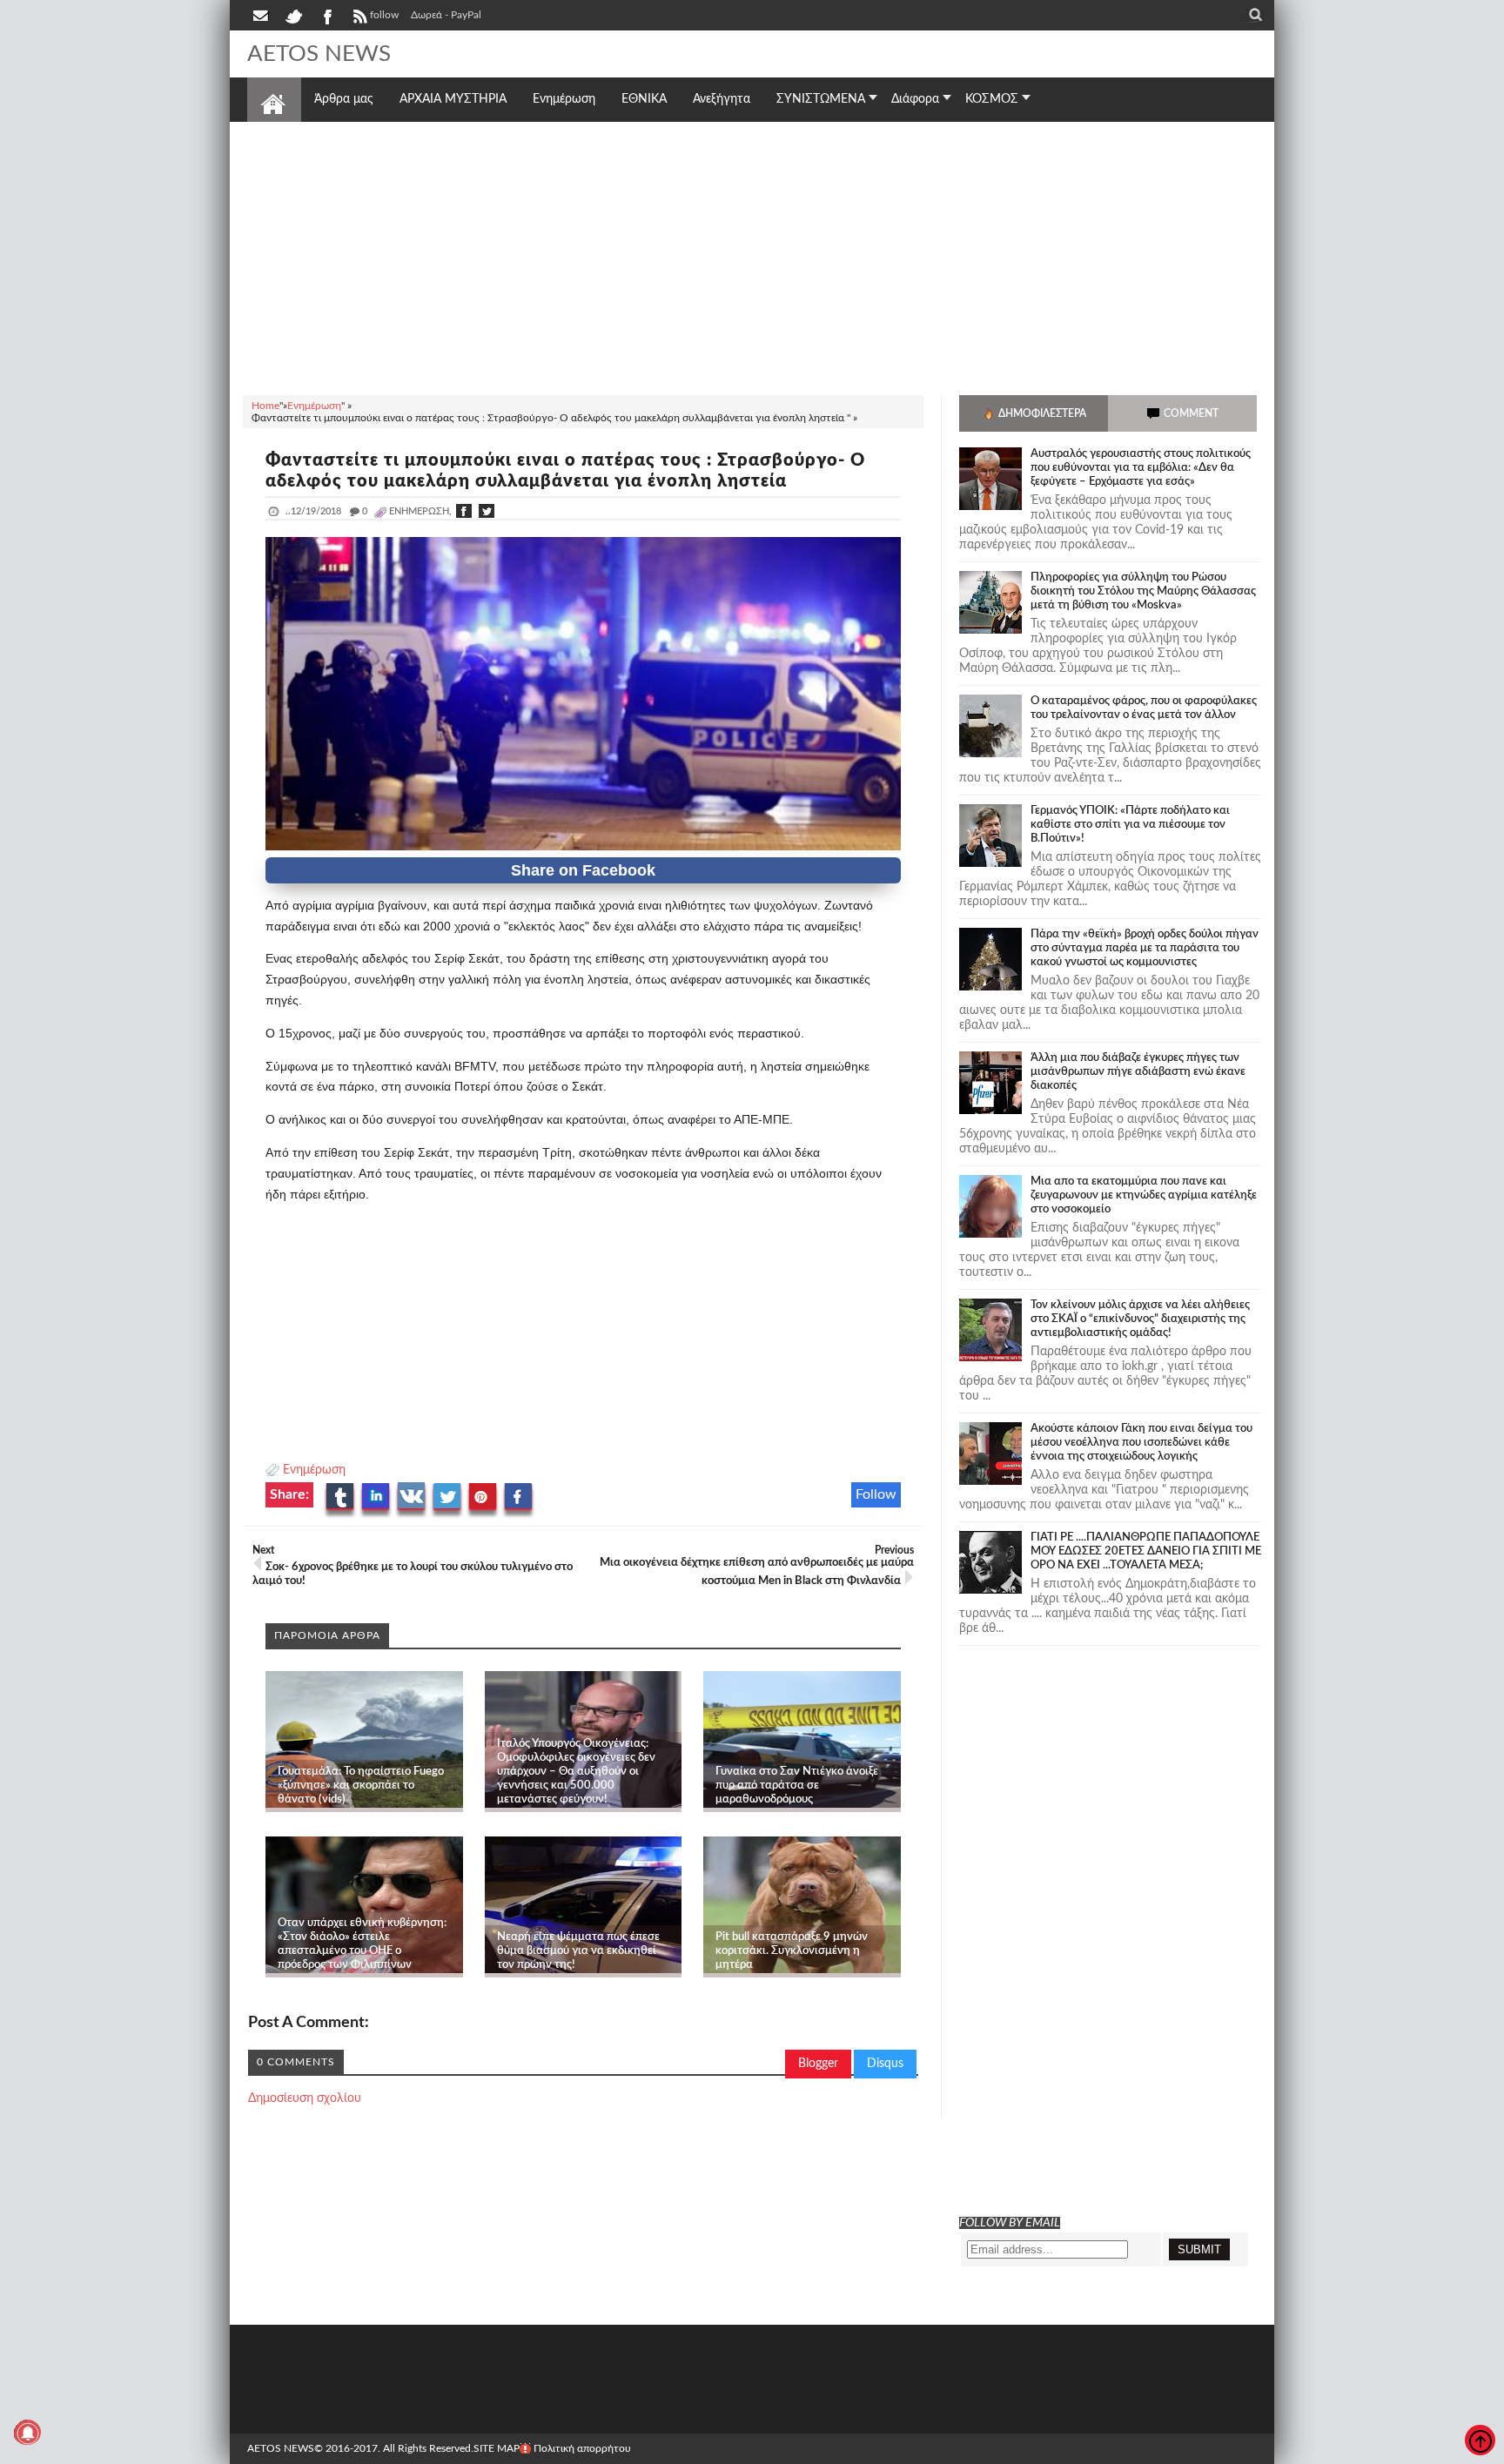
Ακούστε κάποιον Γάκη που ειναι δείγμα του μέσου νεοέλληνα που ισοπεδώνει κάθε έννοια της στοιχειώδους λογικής (1141, 1443)
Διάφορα (915, 99)
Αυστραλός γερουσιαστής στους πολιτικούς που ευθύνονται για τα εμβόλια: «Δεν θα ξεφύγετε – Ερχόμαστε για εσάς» (1141, 468)
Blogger (818, 2064)
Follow (876, 1494)
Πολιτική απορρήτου (582, 2448)
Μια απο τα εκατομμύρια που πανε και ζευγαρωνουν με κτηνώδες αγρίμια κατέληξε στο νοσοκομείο (1144, 1195)
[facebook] (326, 15)
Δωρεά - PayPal (446, 15)
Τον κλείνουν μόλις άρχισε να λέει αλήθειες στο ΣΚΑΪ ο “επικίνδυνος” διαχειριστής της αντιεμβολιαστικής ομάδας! (1140, 1319)
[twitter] (293, 15)
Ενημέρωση (314, 1470)
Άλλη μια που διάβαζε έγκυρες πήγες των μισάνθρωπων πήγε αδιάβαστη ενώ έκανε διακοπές (1138, 1072)
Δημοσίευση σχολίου (305, 2098)
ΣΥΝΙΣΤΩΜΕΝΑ (821, 99)
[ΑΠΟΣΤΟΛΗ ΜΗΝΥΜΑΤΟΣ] (262, 15)
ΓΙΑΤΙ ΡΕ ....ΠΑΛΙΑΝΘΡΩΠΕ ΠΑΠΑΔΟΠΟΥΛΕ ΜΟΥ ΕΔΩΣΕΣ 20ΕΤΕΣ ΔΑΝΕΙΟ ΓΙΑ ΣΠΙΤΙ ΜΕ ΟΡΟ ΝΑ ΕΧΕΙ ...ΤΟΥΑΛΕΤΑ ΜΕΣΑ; (1146, 1551)
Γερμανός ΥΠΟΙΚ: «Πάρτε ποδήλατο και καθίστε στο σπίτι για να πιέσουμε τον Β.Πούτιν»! (1130, 825)
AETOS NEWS (319, 54)
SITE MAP (497, 2448)
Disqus (885, 2064)
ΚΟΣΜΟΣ (992, 99)
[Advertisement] (752, 256)
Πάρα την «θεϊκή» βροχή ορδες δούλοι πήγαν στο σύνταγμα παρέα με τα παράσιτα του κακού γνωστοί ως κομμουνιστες (1145, 948)
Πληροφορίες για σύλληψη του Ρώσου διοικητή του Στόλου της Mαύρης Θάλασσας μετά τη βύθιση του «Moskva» (1143, 591)
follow (384, 15)
